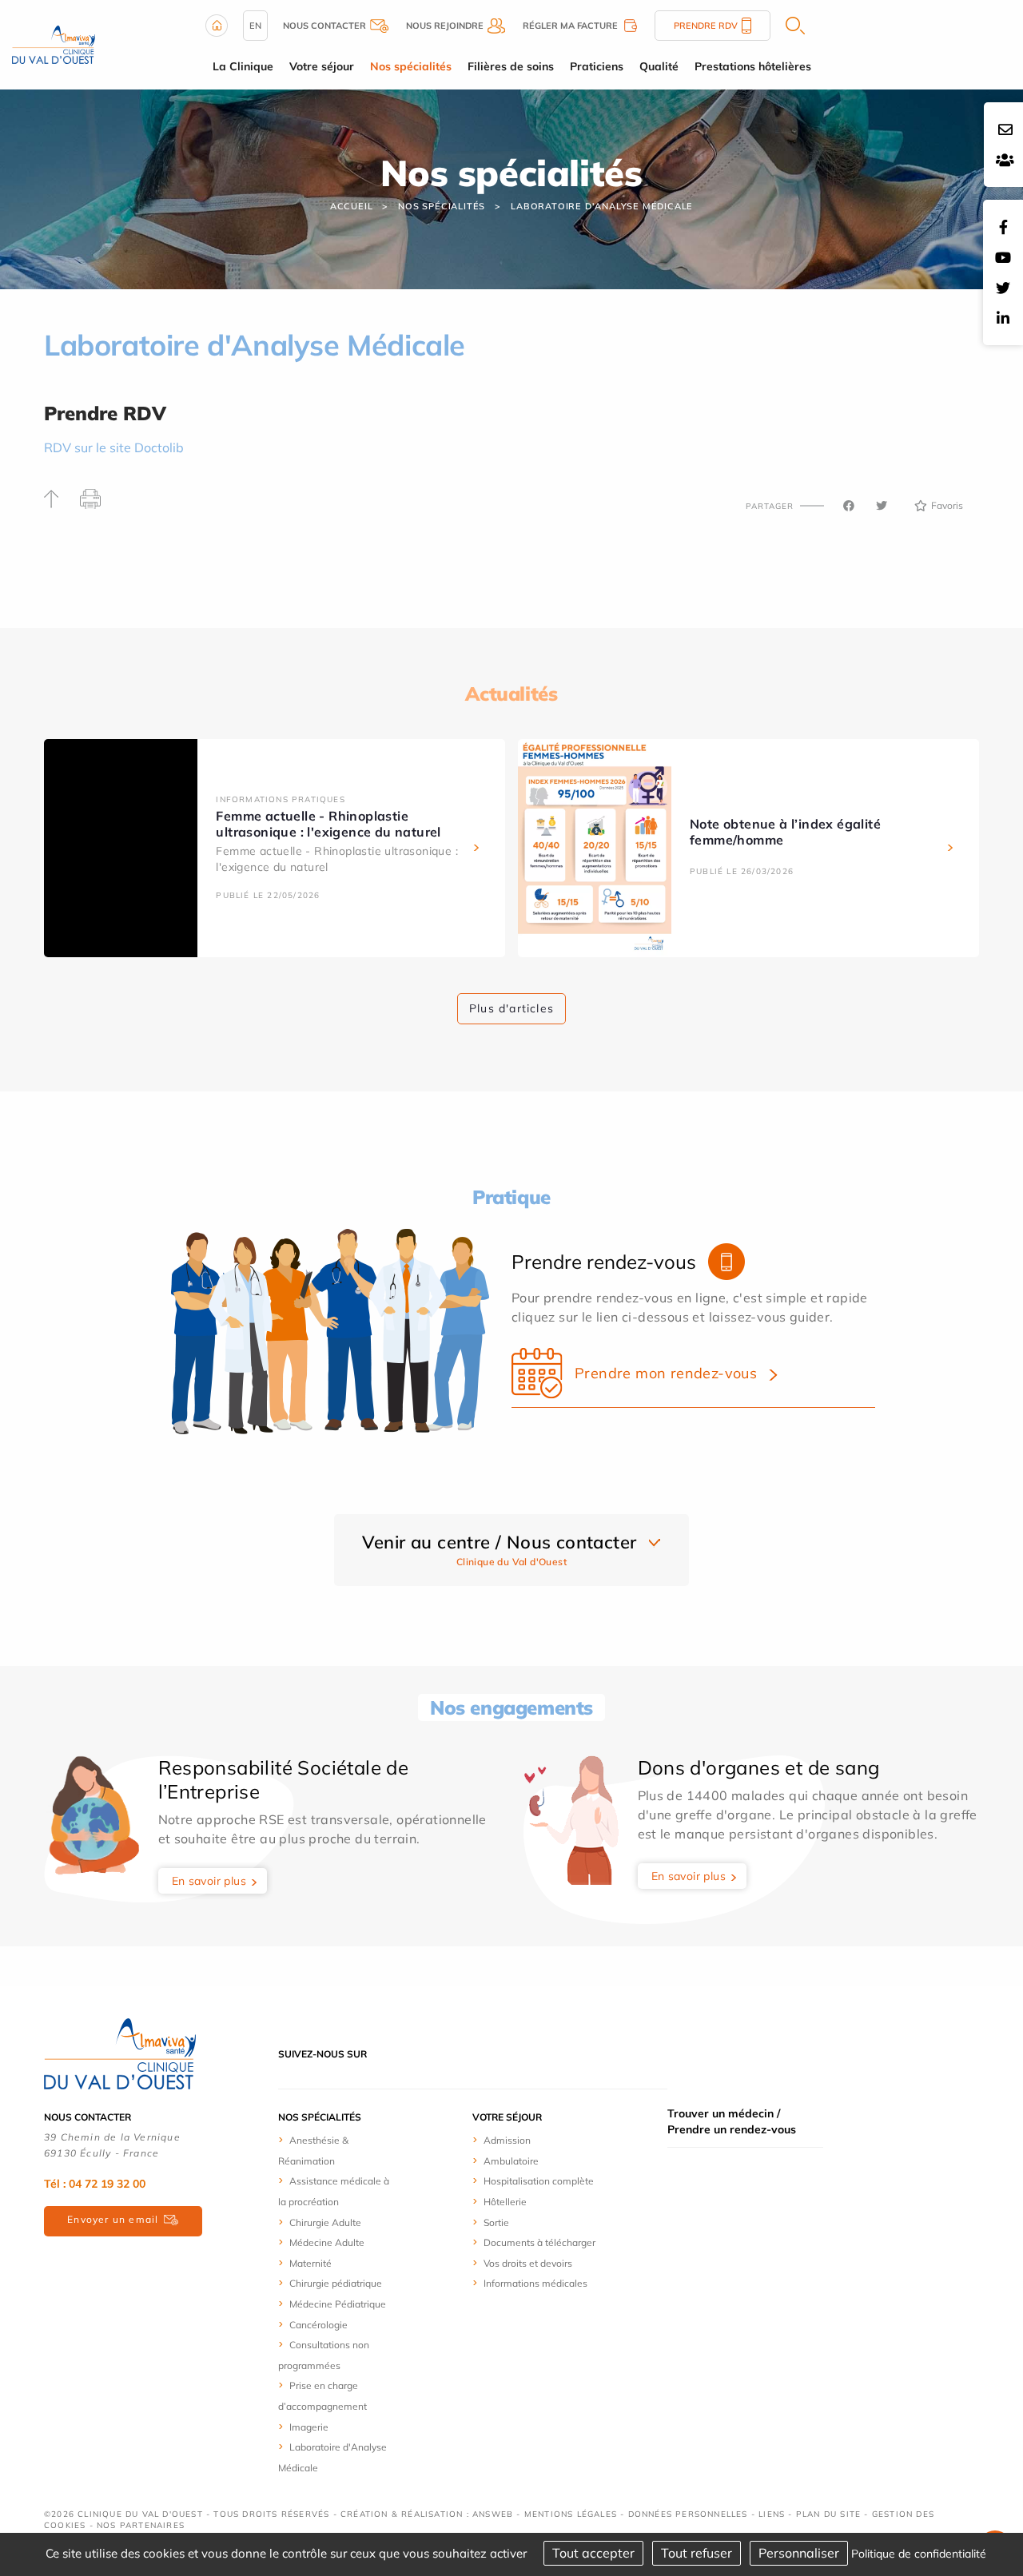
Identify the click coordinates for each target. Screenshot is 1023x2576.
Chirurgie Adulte (325, 2222)
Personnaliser (799, 2553)
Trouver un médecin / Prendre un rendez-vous (732, 2121)
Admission (507, 2140)
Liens (772, 2514)
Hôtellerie (505, 2202)
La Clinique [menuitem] (243, 66)
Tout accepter (593, 2553)
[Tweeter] (882, 506)
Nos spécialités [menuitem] (411, 66)
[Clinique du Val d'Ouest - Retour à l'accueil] (120, 2053)
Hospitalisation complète (539, 2181)
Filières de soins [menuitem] (511, 66)
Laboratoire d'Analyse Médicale (602, 206)
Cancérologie (318, 2325)
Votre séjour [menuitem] (322, 66)
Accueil (352, 206)
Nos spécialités (442, 206)
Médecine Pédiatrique (338, 2304)
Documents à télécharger (539, 2242)
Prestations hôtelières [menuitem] (753, 66)
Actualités (511, 694)
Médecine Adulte (327, 2242)
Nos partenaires (141, 2525)
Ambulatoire (511, 2161)
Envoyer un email (113, 2219)
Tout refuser (697, 2553)
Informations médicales (535, 2283)
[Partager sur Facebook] (849, 506)
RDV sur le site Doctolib (114, 447)
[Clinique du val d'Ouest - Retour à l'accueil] (54, 43)
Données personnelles (688, 2514)
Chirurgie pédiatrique (336, 2283)
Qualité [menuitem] (659, 66)
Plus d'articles (511, 1008)
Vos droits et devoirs (528, 2263)
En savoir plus (209, 1881)
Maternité (310, 2263)
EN (255, 26)
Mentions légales (571, 2514)
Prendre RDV (706, 26)
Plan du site (828, 2514)
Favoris (947, 505)
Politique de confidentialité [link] (919, 2554)
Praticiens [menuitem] (597, 66)
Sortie (496, 2222)
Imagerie (309, 2427)
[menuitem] (338, 2150)
